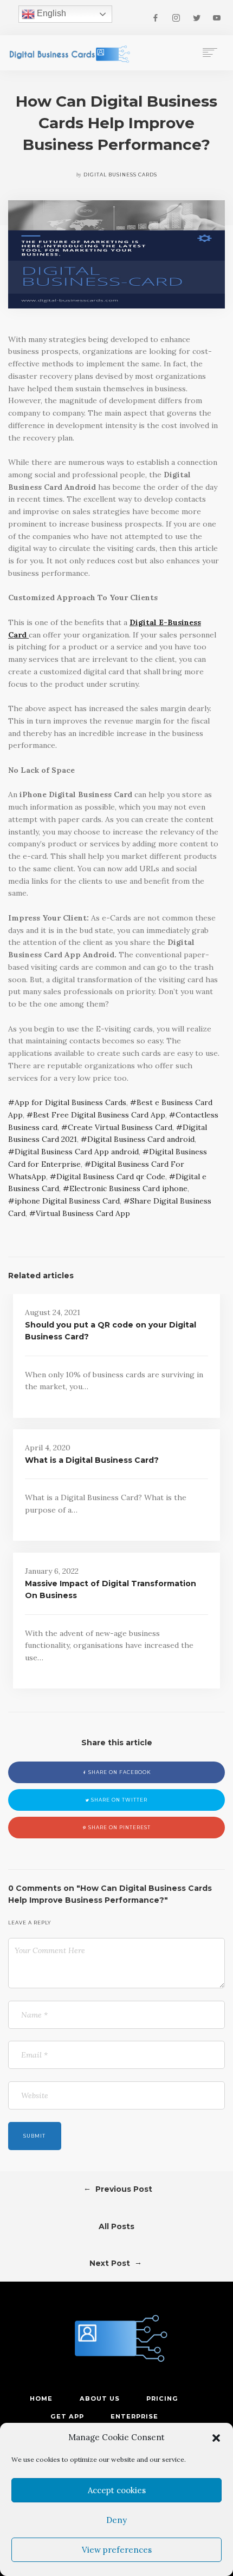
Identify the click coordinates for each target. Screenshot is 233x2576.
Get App (67, 2416)
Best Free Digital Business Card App (99, 1115)
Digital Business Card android (141, 1139)
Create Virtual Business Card (120, 1127)
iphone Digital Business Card (67, 1201)
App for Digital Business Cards (70, 1102)
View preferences (117, 2550)
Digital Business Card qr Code (111, 1177)
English (50, 13)
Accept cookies (117, 2490)
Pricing (162, 2398)
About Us (100, 2398)
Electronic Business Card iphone (128, 1188)
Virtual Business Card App (83, 1213)
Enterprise (134, 2416)
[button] (216, 2438)
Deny (116, 2520)
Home (41, 2398)
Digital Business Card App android (77, 1152)
